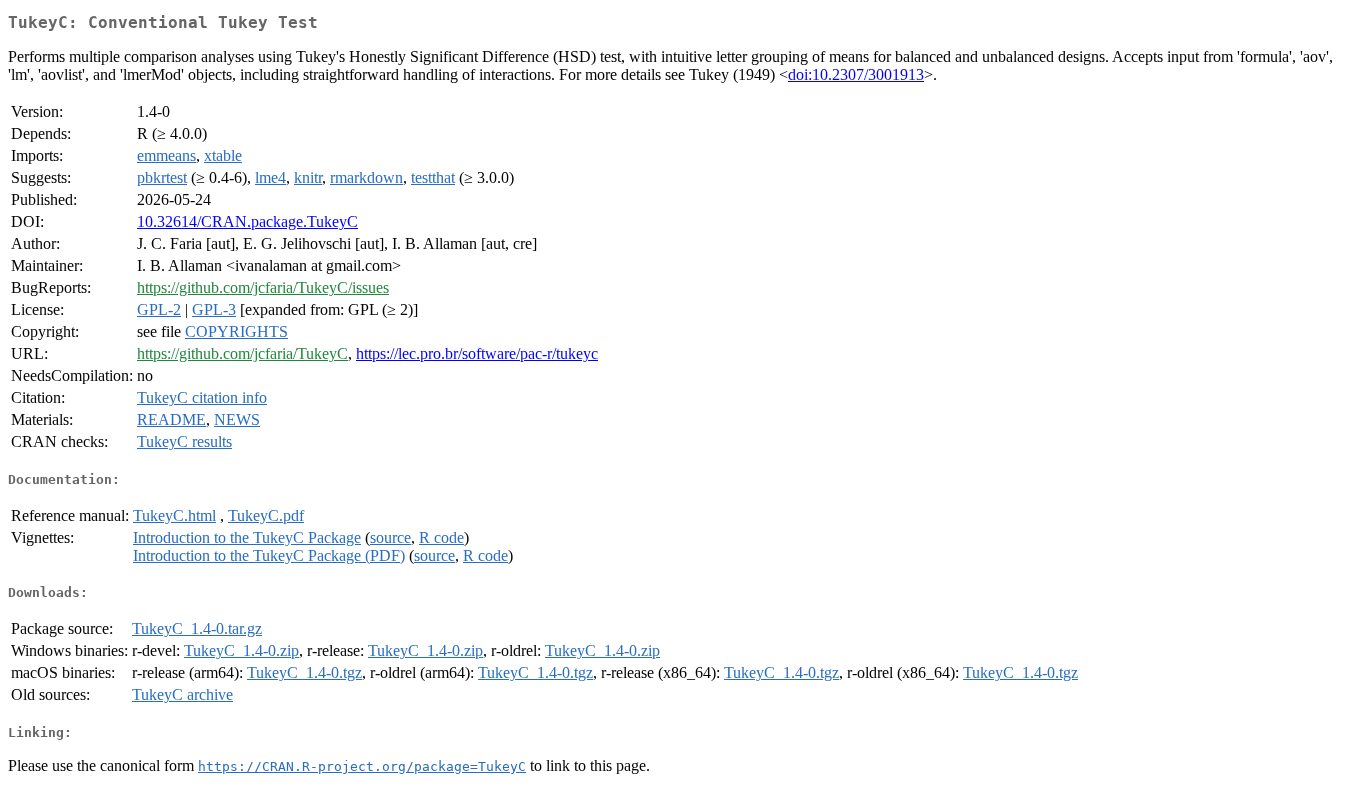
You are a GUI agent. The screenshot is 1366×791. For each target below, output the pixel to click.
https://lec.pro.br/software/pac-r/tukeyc (477, 353)
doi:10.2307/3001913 (856, 74)
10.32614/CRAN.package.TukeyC (247, 221)
